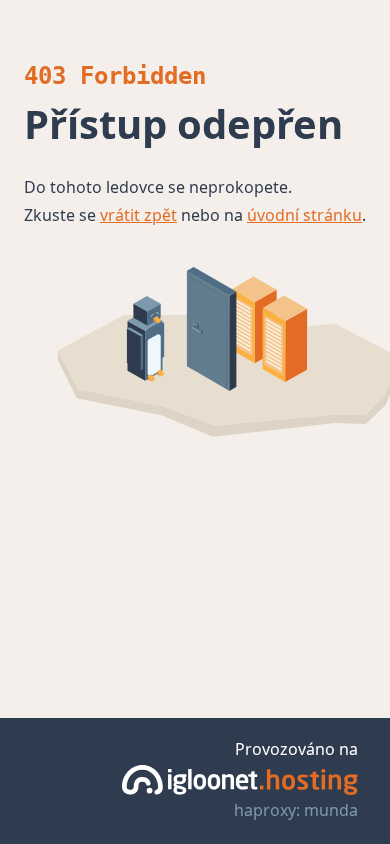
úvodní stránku (304, 215)
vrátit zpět (138, 215)
